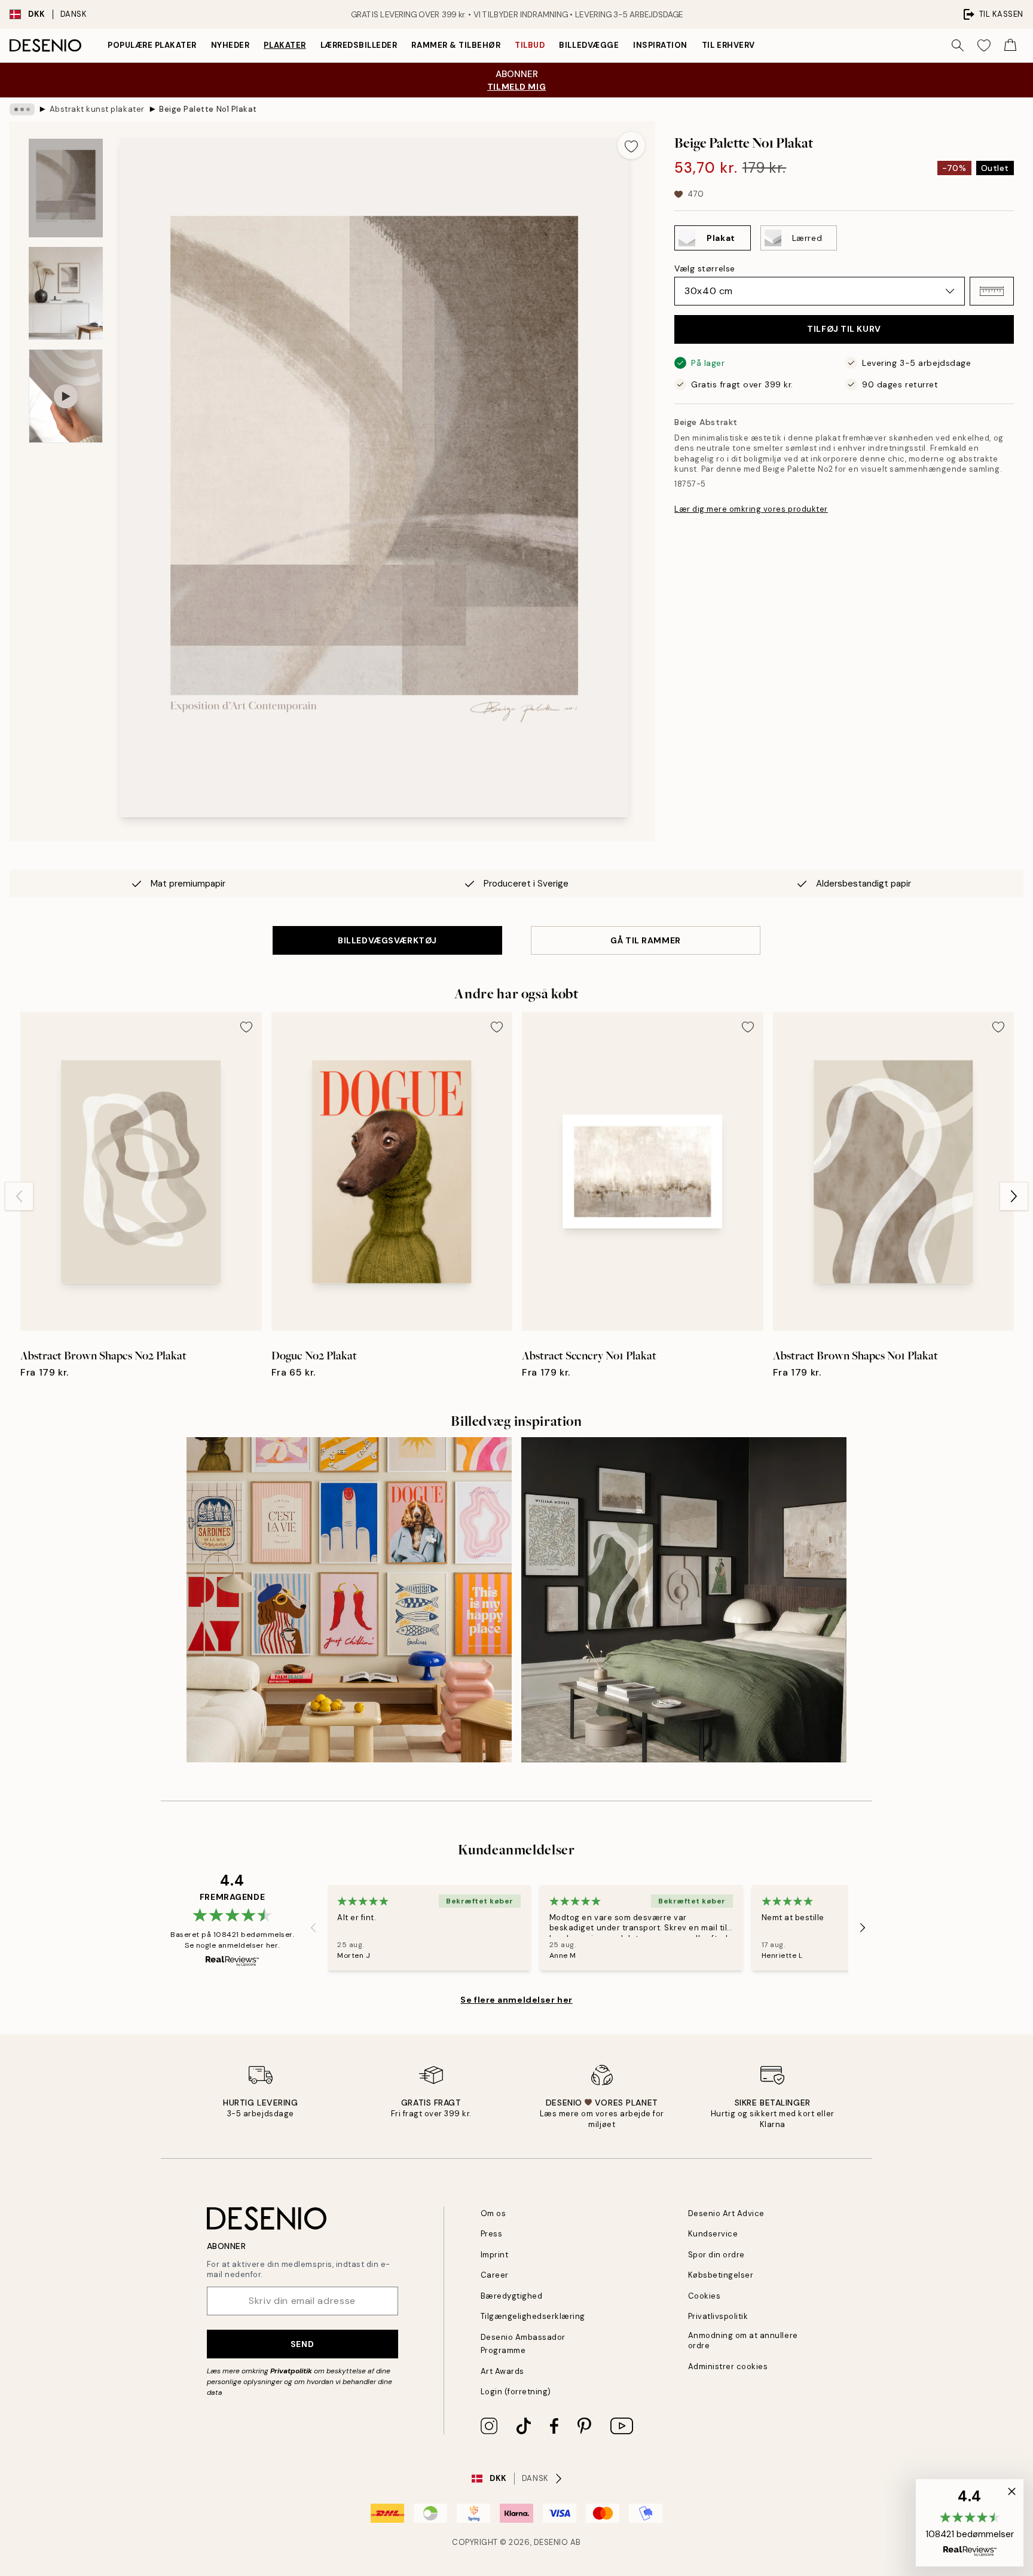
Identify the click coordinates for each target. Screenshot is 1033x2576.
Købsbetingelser (721, 2275)
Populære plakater (152, 45)
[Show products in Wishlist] (984, 45)
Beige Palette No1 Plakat (208, 109)
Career (495, 2275)
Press (492, 2234)
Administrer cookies (728, 2366)
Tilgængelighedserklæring (533, 2316)
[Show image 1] (66, 188)
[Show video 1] (66, 396)
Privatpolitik (291, 2371)
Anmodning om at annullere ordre (743, 2340)
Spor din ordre (716, 2255)
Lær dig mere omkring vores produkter (751, 509)
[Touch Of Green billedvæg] (684, 1600)
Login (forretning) (516, 2392)
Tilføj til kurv (844, 329)
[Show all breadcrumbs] (22, 109)
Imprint (495, 2255)
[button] (992, 291)
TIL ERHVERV (728, 45)
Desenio (551, 2542)
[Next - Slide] (1014, 1196)
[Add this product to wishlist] (631, 145)
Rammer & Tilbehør (456, 45)
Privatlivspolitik (718, 2316)
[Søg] (958, 45)
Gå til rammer (645, 940)
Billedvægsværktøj (387, 940)
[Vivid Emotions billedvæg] (349, 1600)
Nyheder (230, 45)
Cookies (705, 2296)
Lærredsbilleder (359, 45)
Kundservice (713, 2234)
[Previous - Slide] (19, 1196)
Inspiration (660, 45)
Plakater (285, 45)
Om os (493, 2213)
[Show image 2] (66, 293)
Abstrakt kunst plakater (97, 109)
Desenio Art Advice (726, 2213)
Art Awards (502, 2371)
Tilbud (530, 45)
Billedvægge (589, 45)
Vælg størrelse (705, 268)
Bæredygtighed (512, 2296)
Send (302, 2344)
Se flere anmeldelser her (516, 2000)
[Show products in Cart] (1010, 45)
